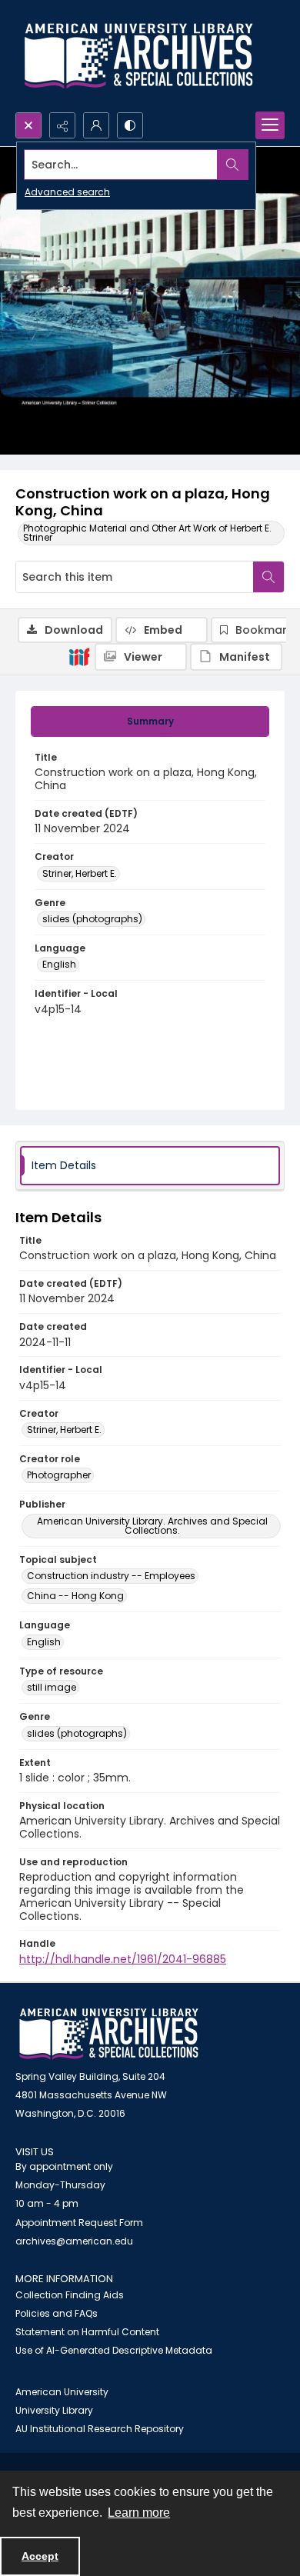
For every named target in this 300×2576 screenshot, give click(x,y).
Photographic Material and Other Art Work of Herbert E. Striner (147, 533)
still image (52, 1687)
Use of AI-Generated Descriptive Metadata (114, 2350)
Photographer (59, 1475)
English (59, 964)
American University (62, 2392)
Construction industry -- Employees (111, 1576)
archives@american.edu (74, 2241)
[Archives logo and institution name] (138, 56)
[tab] (150, 721)
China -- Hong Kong (75, 1596)
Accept (40, 2556)
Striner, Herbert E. (80, 873)
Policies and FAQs (57, 2313)
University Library (54, 2410)
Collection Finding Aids (70, 2295)
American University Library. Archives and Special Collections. (152, 1526)
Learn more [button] (139, 2513)
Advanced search (67, 192)
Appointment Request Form (79, 2223)
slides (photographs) (92, 919)
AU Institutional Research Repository (100, 2429)
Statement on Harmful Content (87, 2332)
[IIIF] (79, 656)
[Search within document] (268, 577)
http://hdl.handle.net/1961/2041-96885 (123, 1959)
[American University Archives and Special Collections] (109, 2034)
